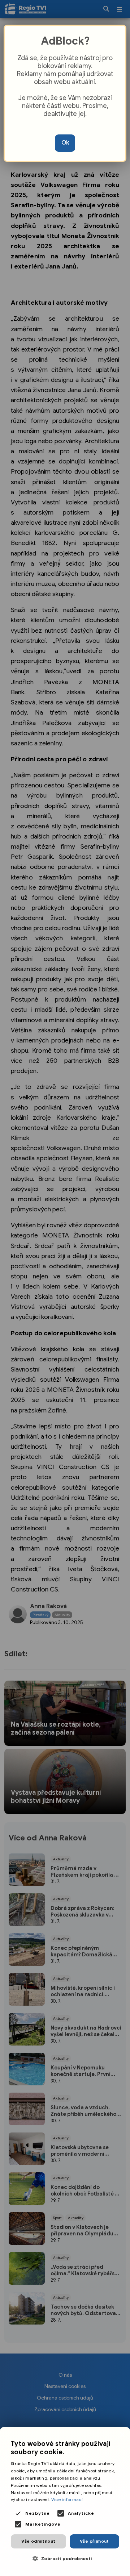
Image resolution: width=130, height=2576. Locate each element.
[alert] (65, 2502)
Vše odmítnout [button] (38, 2541)
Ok (65, 143)
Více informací (67, 2499)
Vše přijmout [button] (94, 2541)
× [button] (122, 2435)
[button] (65, 2558)
